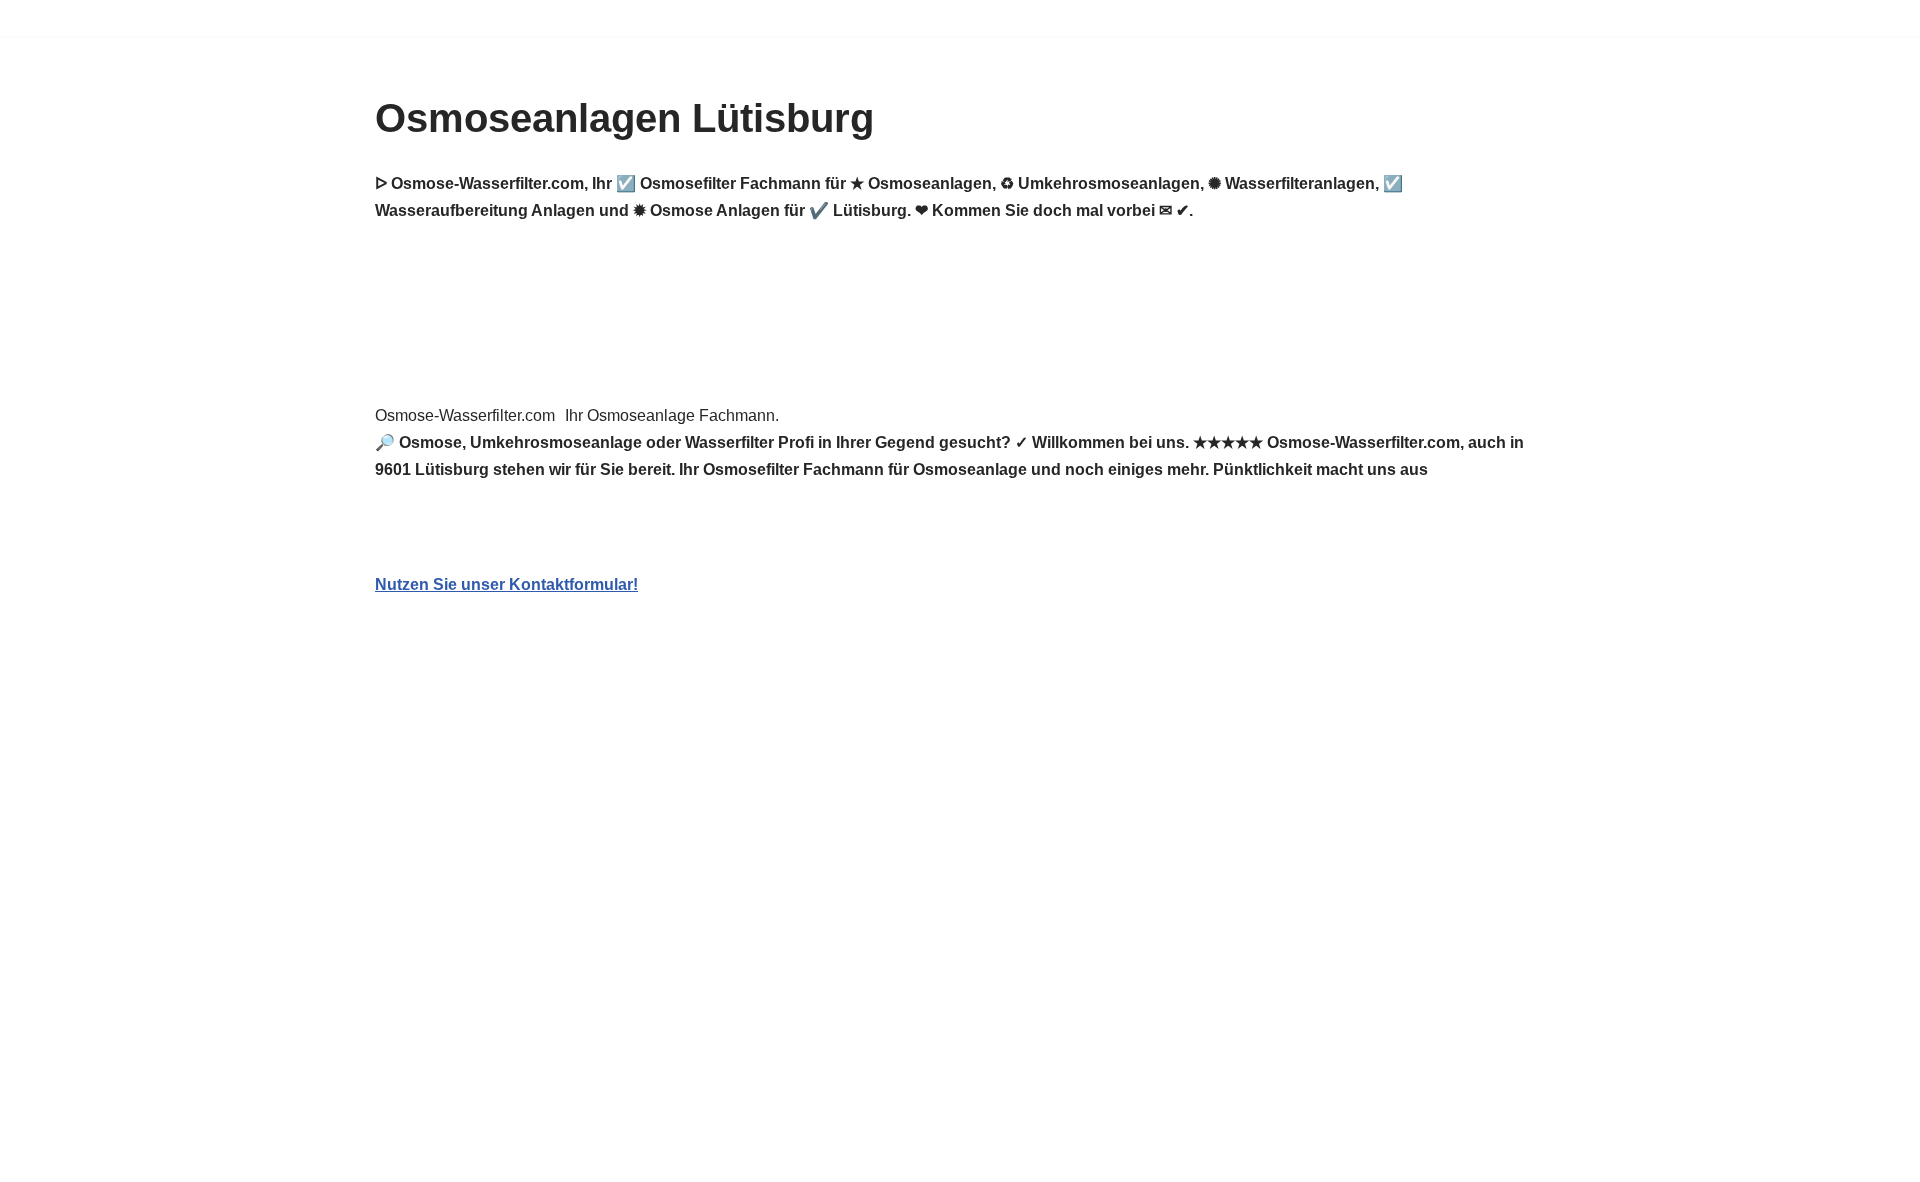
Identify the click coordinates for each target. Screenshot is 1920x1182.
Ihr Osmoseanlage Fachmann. (672, 415)
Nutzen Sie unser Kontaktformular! (506, 584)
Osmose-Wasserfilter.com (465, 415)
